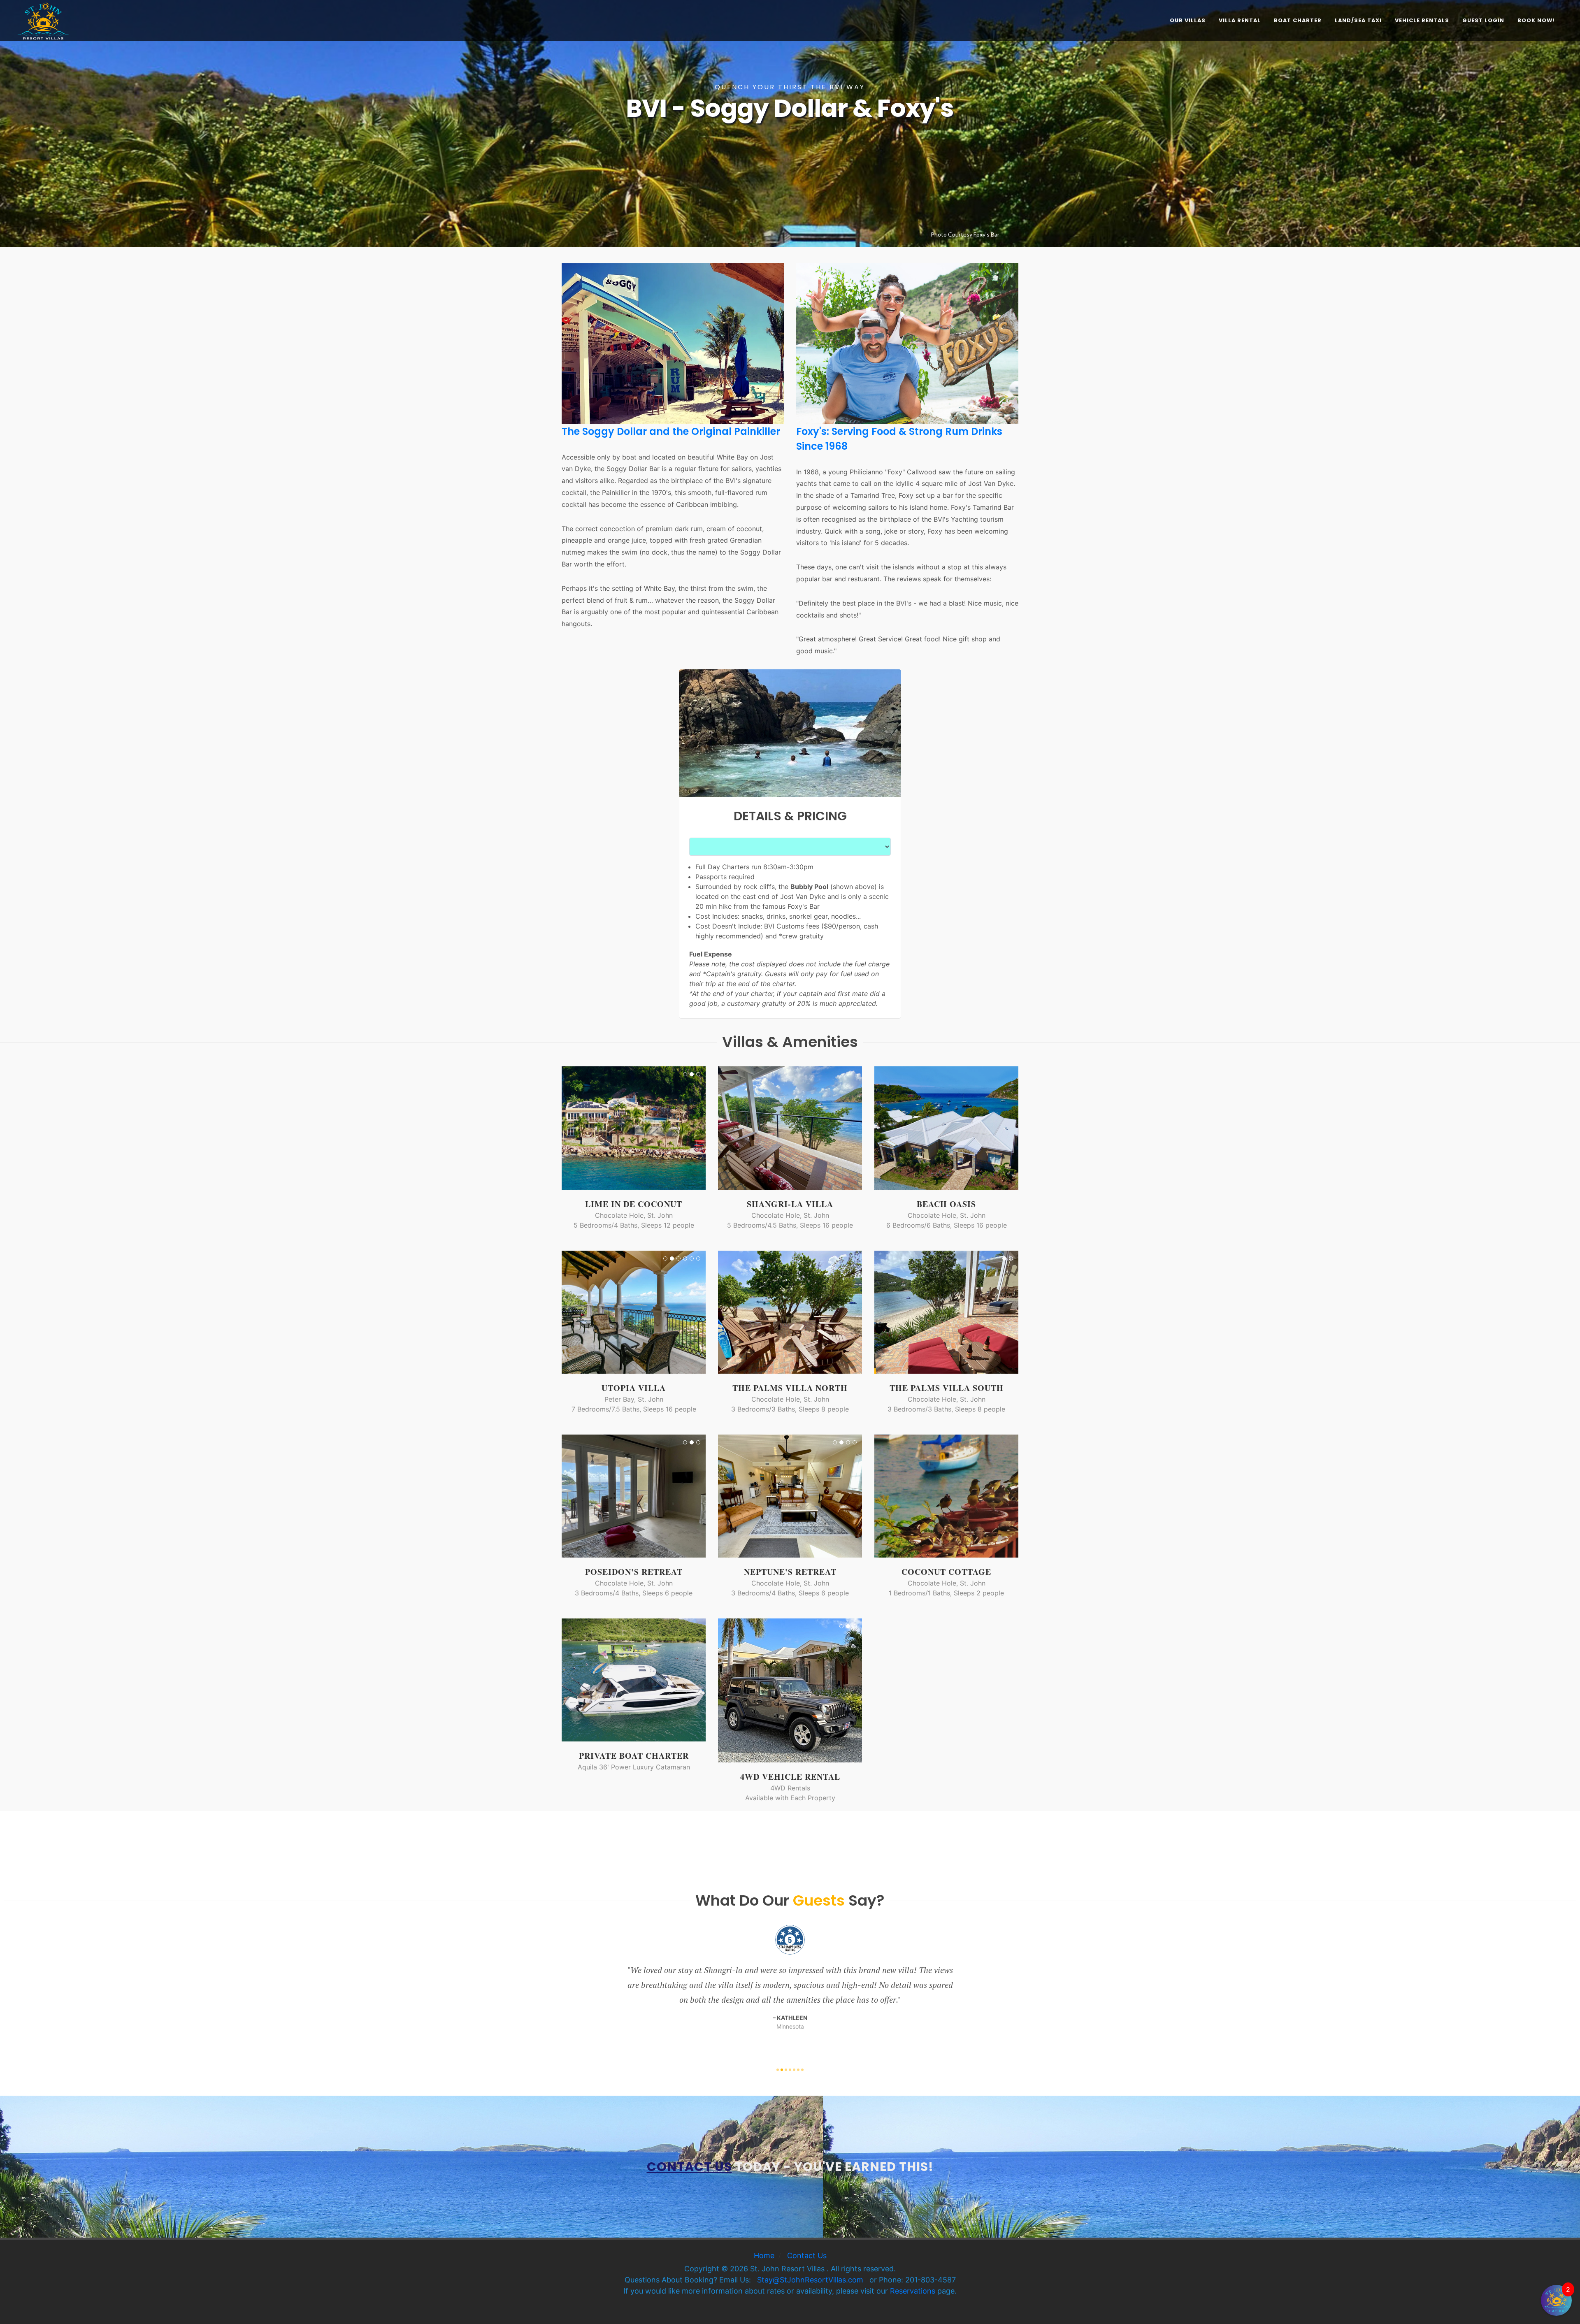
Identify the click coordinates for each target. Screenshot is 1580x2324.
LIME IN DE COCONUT (634, 1204)
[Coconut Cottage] (936, 1496)
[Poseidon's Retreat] (624, 1496)
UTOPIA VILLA (634, 1388)
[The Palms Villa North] (780, 1312)
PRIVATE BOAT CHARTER (634, 1756)
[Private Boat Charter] (634, 1680)
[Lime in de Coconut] (624, 1128)
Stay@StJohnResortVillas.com (810, 2280)
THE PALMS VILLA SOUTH (947, 1388)
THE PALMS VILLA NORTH (790, 1388)
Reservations (913, 2291)
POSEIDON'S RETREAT (634, 1572)
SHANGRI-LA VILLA (790, 1204)
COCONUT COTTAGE (946, 1572)
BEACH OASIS (946, 1204)
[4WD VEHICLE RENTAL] (780, 1690)
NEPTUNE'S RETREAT (790, 1572)
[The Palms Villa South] (936, 1312)
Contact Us (807, 2256)
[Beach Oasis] (946, 1128)
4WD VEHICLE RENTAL (790, 1777)
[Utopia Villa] (624, 1312)
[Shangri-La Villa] (780, 1128)
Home (764, 2256)
